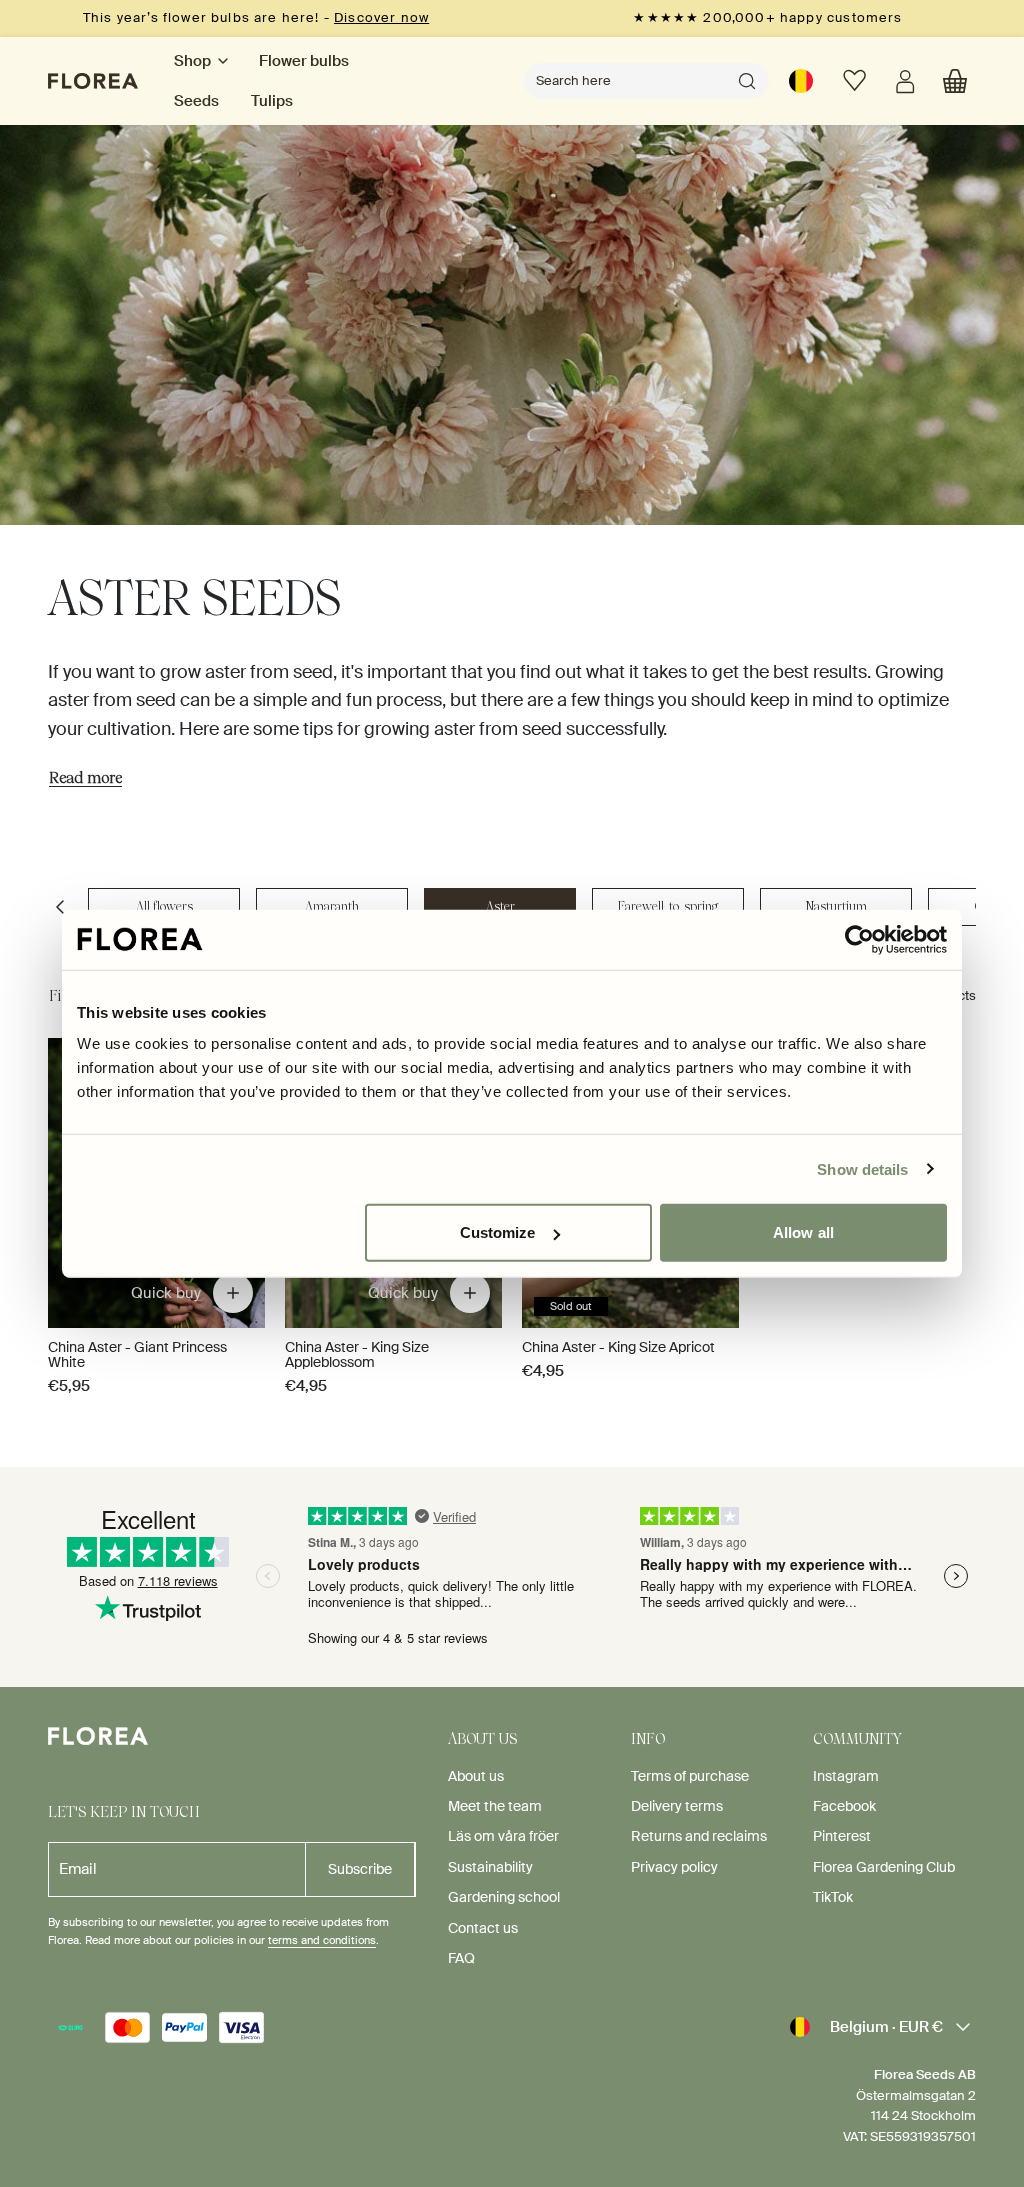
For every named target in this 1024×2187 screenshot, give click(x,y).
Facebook (844, 1806)
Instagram (846, 1776)
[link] (801, 81)
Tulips (272, 101)
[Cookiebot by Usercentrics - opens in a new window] (859, 939)
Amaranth (332, 906)
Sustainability (490, 1867)
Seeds (196, 101)
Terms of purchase (690, 1776)
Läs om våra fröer (503, 1836)
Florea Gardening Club (884, 1867)
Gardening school (504, 1897)
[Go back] (60, 907)
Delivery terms (677, 1806)
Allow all (803, 1232)
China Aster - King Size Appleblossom (357, 1354)
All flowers (164, 906)
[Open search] (747, 81)
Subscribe (360, 1869)
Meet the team (495, 1806)
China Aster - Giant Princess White (137, 1354)
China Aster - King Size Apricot (618, 1347)
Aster (500, 906)
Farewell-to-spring (668, 906)
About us (476, 1776)
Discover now (381, 17)
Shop (192, 61)
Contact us (483, 1928)
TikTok (833, 1897)
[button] (955, 81)
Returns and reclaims (699, 1836)
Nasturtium (836, 906)
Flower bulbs (304, 61)
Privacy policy (674, 1867)
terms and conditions (322, 1940)
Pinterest (842, 1836)
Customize (498, 1232)
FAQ (461, 1958)
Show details (862, 1168)
